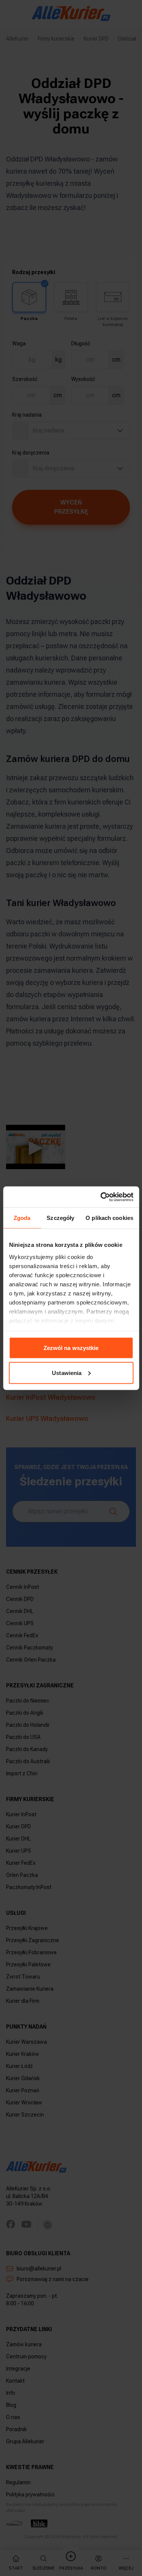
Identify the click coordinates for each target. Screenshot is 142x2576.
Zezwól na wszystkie (71, 1348)
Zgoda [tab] (22, 1218)
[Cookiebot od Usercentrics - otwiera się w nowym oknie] (101, 1197)
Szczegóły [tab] (60, 1218)
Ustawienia (67, 1373)
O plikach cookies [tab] (109, 1218)
